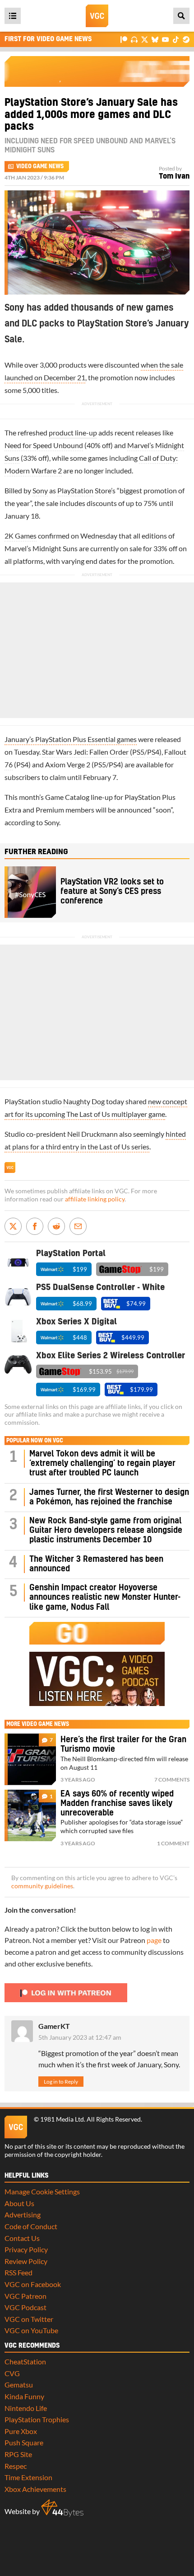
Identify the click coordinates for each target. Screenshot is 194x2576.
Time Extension (28, 2477)
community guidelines (42, 1886)
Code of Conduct (31, 2226)
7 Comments (172, 1780)
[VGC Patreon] (124, 39)
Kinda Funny (24, 2396)
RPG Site (18, 2454)
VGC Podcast (25, 2307)
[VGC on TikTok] (176, 39)
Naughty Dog (84, 1101)
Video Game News (40, 166)
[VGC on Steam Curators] (186, 39)
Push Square (24, 2442)
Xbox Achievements (35, 2489)
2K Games (21, 536)
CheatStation (25, 2361)
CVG (12, 2373)
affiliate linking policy (95, 1199)
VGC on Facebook (33, 2284)
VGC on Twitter (29, 2319)
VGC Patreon (25, 2296)
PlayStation (75, 490)
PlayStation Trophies (37, 2419)
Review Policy (26, 2261)
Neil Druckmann (92, 1134)
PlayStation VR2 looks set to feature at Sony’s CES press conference (112, 892)
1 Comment (173, 1843)
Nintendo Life (26, 2408)
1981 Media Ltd (62, 2119)
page (154, 1940)
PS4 (153, 752)
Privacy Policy (26, 2249)
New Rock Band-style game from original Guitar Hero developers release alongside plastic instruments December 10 (106, 1531)
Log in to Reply (61, 2082)
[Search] (181, 16)
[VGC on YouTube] (165, 39)
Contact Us (22, 2238)
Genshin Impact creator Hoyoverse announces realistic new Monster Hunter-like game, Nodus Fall (105, 1598)
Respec (16, 2466)
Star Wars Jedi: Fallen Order (85, 752)
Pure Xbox (21, 2431)
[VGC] (97, 16)
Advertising (23, 2214)
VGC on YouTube (31, 2330)
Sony (40, 490)
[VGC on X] (145, 39)
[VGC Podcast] (134, 39)
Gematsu (19, 2385)
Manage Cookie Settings (42, 2191)
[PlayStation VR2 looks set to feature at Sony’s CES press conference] (30, 892)
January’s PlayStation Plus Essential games (71, 739)
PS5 (138, 752)
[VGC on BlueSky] (155, 39)
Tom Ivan (174, 176)
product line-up (73, 432)
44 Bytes (62, 2508)
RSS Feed (18, 2272)
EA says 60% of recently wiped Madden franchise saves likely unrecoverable (117, 1804)
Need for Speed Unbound (44, 445)
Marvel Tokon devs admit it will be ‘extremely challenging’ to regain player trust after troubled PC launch (102, 1464)
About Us (19, 2203)
